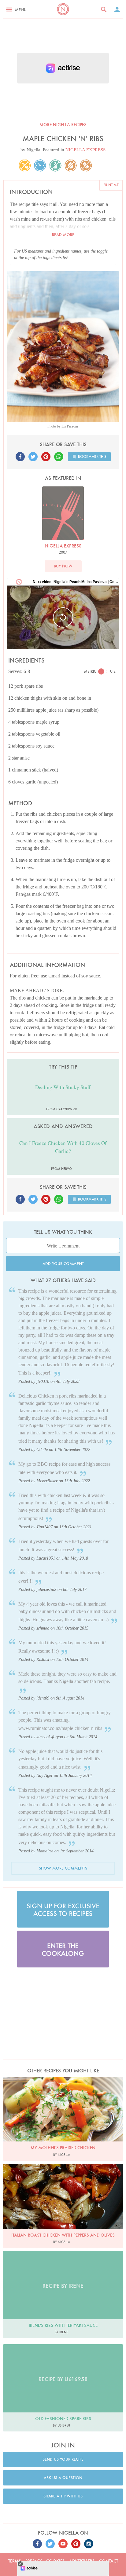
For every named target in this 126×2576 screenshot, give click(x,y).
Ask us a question (63, 2478)
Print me (111, 185)
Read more (63, 235)
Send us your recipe (63, 2459)
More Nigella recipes (63, 125)
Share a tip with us (63, 2496)
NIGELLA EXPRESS (85, 150)
